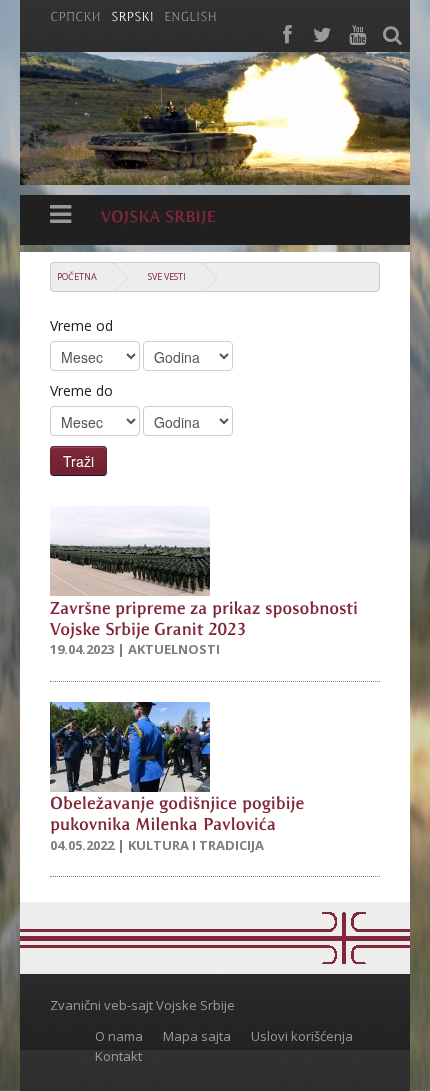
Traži (78, 461)
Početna (77, 276)
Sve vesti (167, 276)
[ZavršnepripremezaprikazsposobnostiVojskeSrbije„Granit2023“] (206, 616)
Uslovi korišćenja (302, 1036)
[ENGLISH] (190, 15)
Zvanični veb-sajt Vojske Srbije (142, 1005)
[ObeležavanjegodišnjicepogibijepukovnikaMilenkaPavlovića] (179, 812)
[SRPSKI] (132, 15)
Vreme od (81, 325)
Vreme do (81, 390)
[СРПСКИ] (75, 15)
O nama (119, 1036)
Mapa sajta (197, 1036)
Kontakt (118, 1056)
